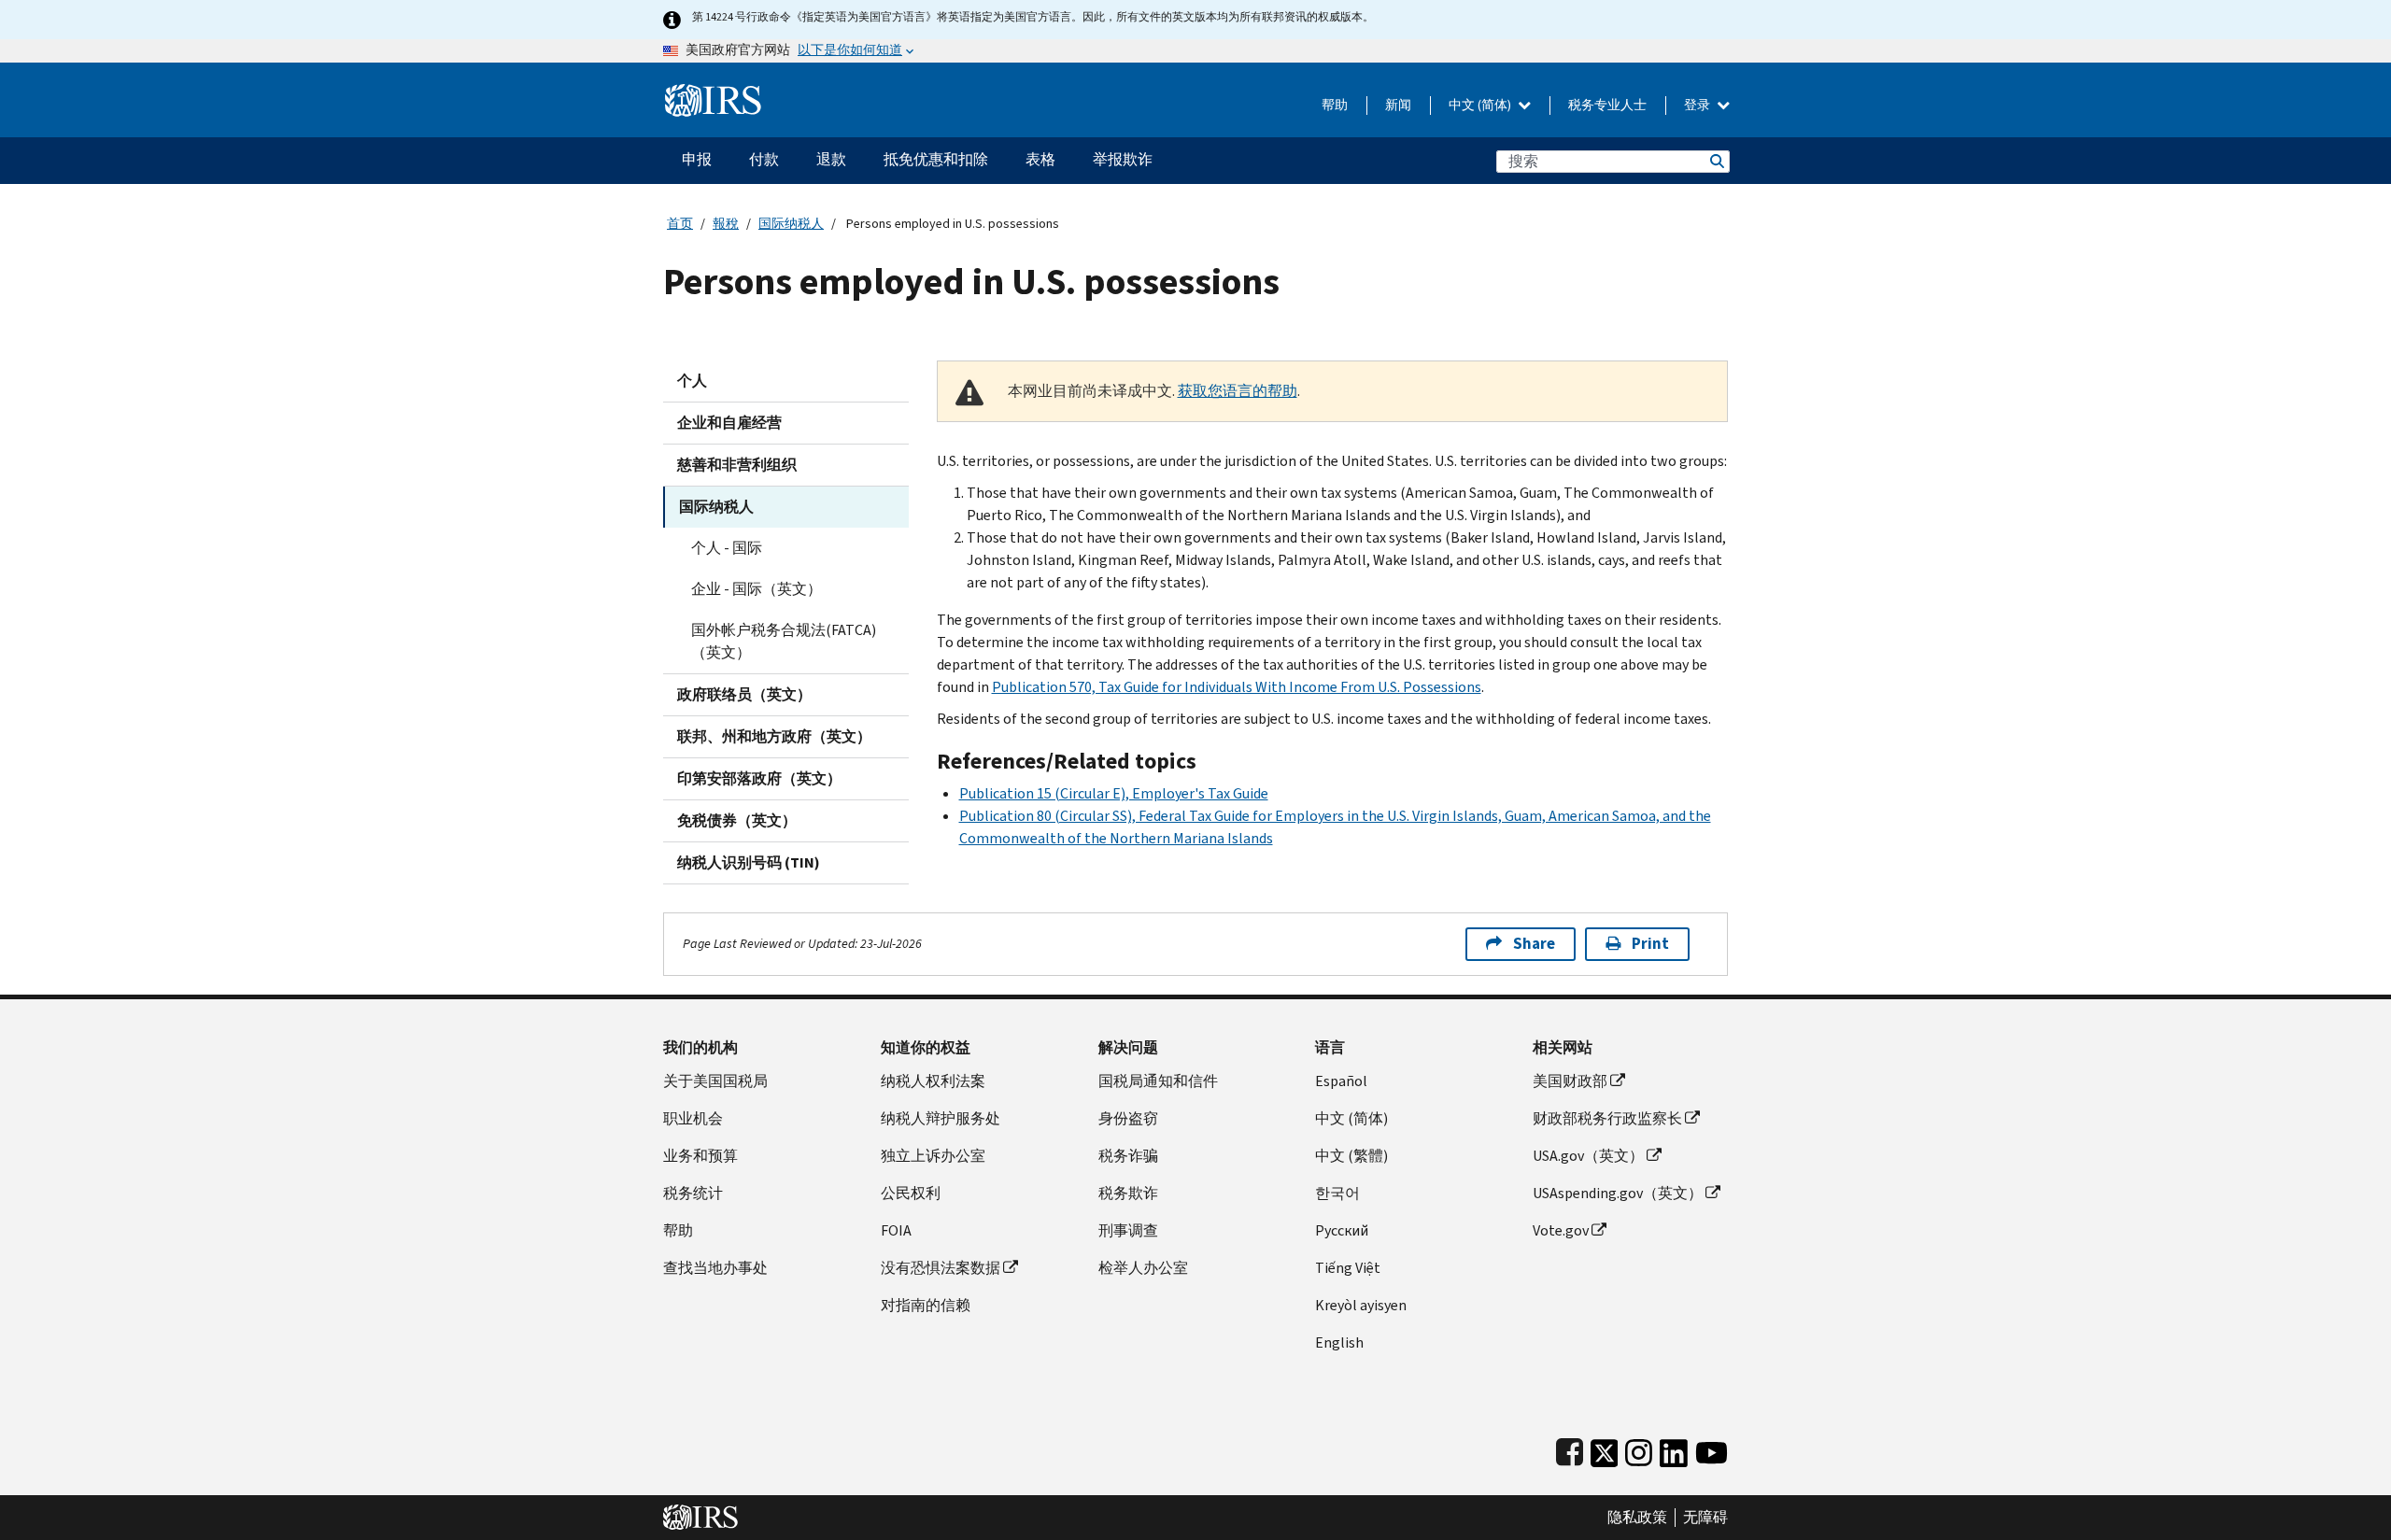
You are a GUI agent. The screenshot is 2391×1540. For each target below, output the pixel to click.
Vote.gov (1561, 1230)
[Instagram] (1639, 1449)
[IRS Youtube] (1712, 1449)
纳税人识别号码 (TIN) (749, 862)
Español (1341, 1081)
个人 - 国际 (727, 548)
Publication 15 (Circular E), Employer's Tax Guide (1114, 793)
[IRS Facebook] (1570, 1449)
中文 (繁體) (1351, 1156)
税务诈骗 (1128, 1156)
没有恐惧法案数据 (941, 1268)
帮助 (1335, 105)
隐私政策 (1637, 1518)
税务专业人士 (1607, 105)
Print (1650, 944)
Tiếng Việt (1348, 1268)
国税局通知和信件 (1158, 1081)
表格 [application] (1040, 159)
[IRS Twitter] (1605, 1449)
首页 (680, 224)
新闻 (1398, 105)
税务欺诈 (1128, 1193)
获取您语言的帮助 (1238, 391)
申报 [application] (697, 159)
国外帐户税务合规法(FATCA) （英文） (784, 641)
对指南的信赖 (926, 1305)
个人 (692, 381)
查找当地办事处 (715, 1268)
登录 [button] (1698, 105)
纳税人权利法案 (933, 1081)
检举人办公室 (1143, 1268)
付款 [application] (764, 159)
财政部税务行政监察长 (1607, 1118)
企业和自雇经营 (729, 423)
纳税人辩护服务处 (941, 1118)
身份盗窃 (1128, 1118)
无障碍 (1705, 1518)
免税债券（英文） (737, 820)
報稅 (726, 224)
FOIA (896, 1230)
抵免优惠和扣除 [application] (936, 159)
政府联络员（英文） (744, 694)
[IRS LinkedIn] (1674, 1449)
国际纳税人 (791, 224)
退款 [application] (831, 159)
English (1339, 1342)
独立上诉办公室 (933, 1156)
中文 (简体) (1481, 105)
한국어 (1337, 1193)
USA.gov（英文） (1588, 1156)
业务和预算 (700, 1156)
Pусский (1342, 1230)
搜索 (1716, 161)
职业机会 (693, 1118)
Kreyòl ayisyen (1361, 1305)
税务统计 (693, 1193)
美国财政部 (1570, 1081)
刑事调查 (1128, 1230)
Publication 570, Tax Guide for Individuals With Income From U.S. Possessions (1237, 687)
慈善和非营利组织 (737, 465)
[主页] (713, 93)
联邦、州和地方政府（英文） (774, 736)
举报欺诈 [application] (1123, 159)
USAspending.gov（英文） (1618, 1193)
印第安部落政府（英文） (759, 778)
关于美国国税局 (715, 1081)
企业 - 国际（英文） (757, 589)
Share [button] (1534, 944)
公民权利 (911, 1193)
